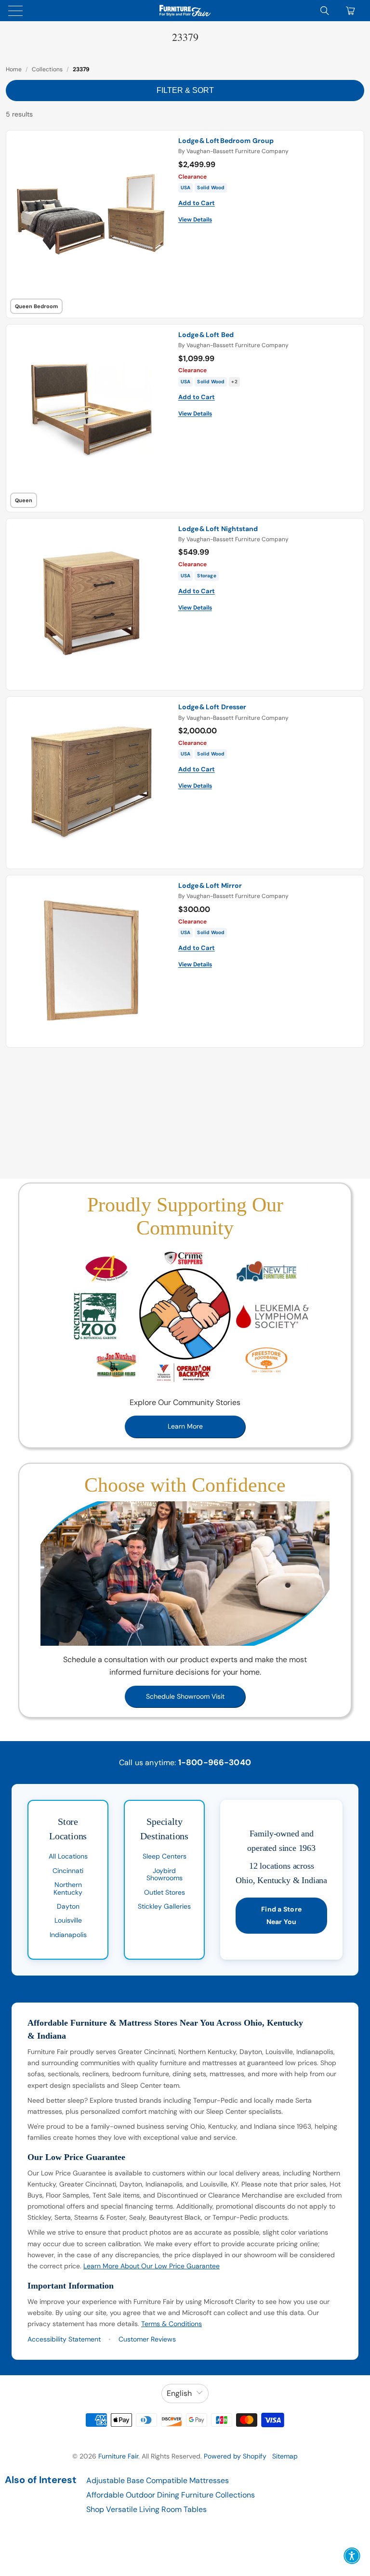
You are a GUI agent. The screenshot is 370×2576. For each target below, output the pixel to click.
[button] (352, 2556)
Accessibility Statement (64, 2339)
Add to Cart (197, 203)
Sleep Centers (165, 1856)
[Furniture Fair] (185, 11)
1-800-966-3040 (215, 1762)
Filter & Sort (185, 90)
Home (14, 69)
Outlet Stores (165, 1892)
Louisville (68, 1920)
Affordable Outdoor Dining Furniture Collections (171, 2495)
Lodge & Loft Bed (206, 335)
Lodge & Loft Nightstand (218, 529)
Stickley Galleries (164, 1906)
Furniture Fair (118, 2456)
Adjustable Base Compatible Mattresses (158, 2480)
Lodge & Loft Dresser (212, 707)
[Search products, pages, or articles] (325, 11)
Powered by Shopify (235, 2456)
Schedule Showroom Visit (185, 1696)
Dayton (68, 1906)
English (179, 2393)
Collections (47, 69)
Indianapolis (68, 1935)
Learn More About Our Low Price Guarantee (152, 2266)
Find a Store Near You (281, 1915)
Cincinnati (68, 1871)
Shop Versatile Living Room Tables (146, 2509)
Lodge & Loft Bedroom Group (226, 141)
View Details (195, 220)
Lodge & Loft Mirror (210, 885)
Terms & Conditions (172, 2324)
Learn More (185, 1426)
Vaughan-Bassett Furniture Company (238, 151)
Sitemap (285, 2456)
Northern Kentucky (68, 1888)
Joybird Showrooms (165, 1874)
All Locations (68, 1856)
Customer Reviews (147, 2339)
